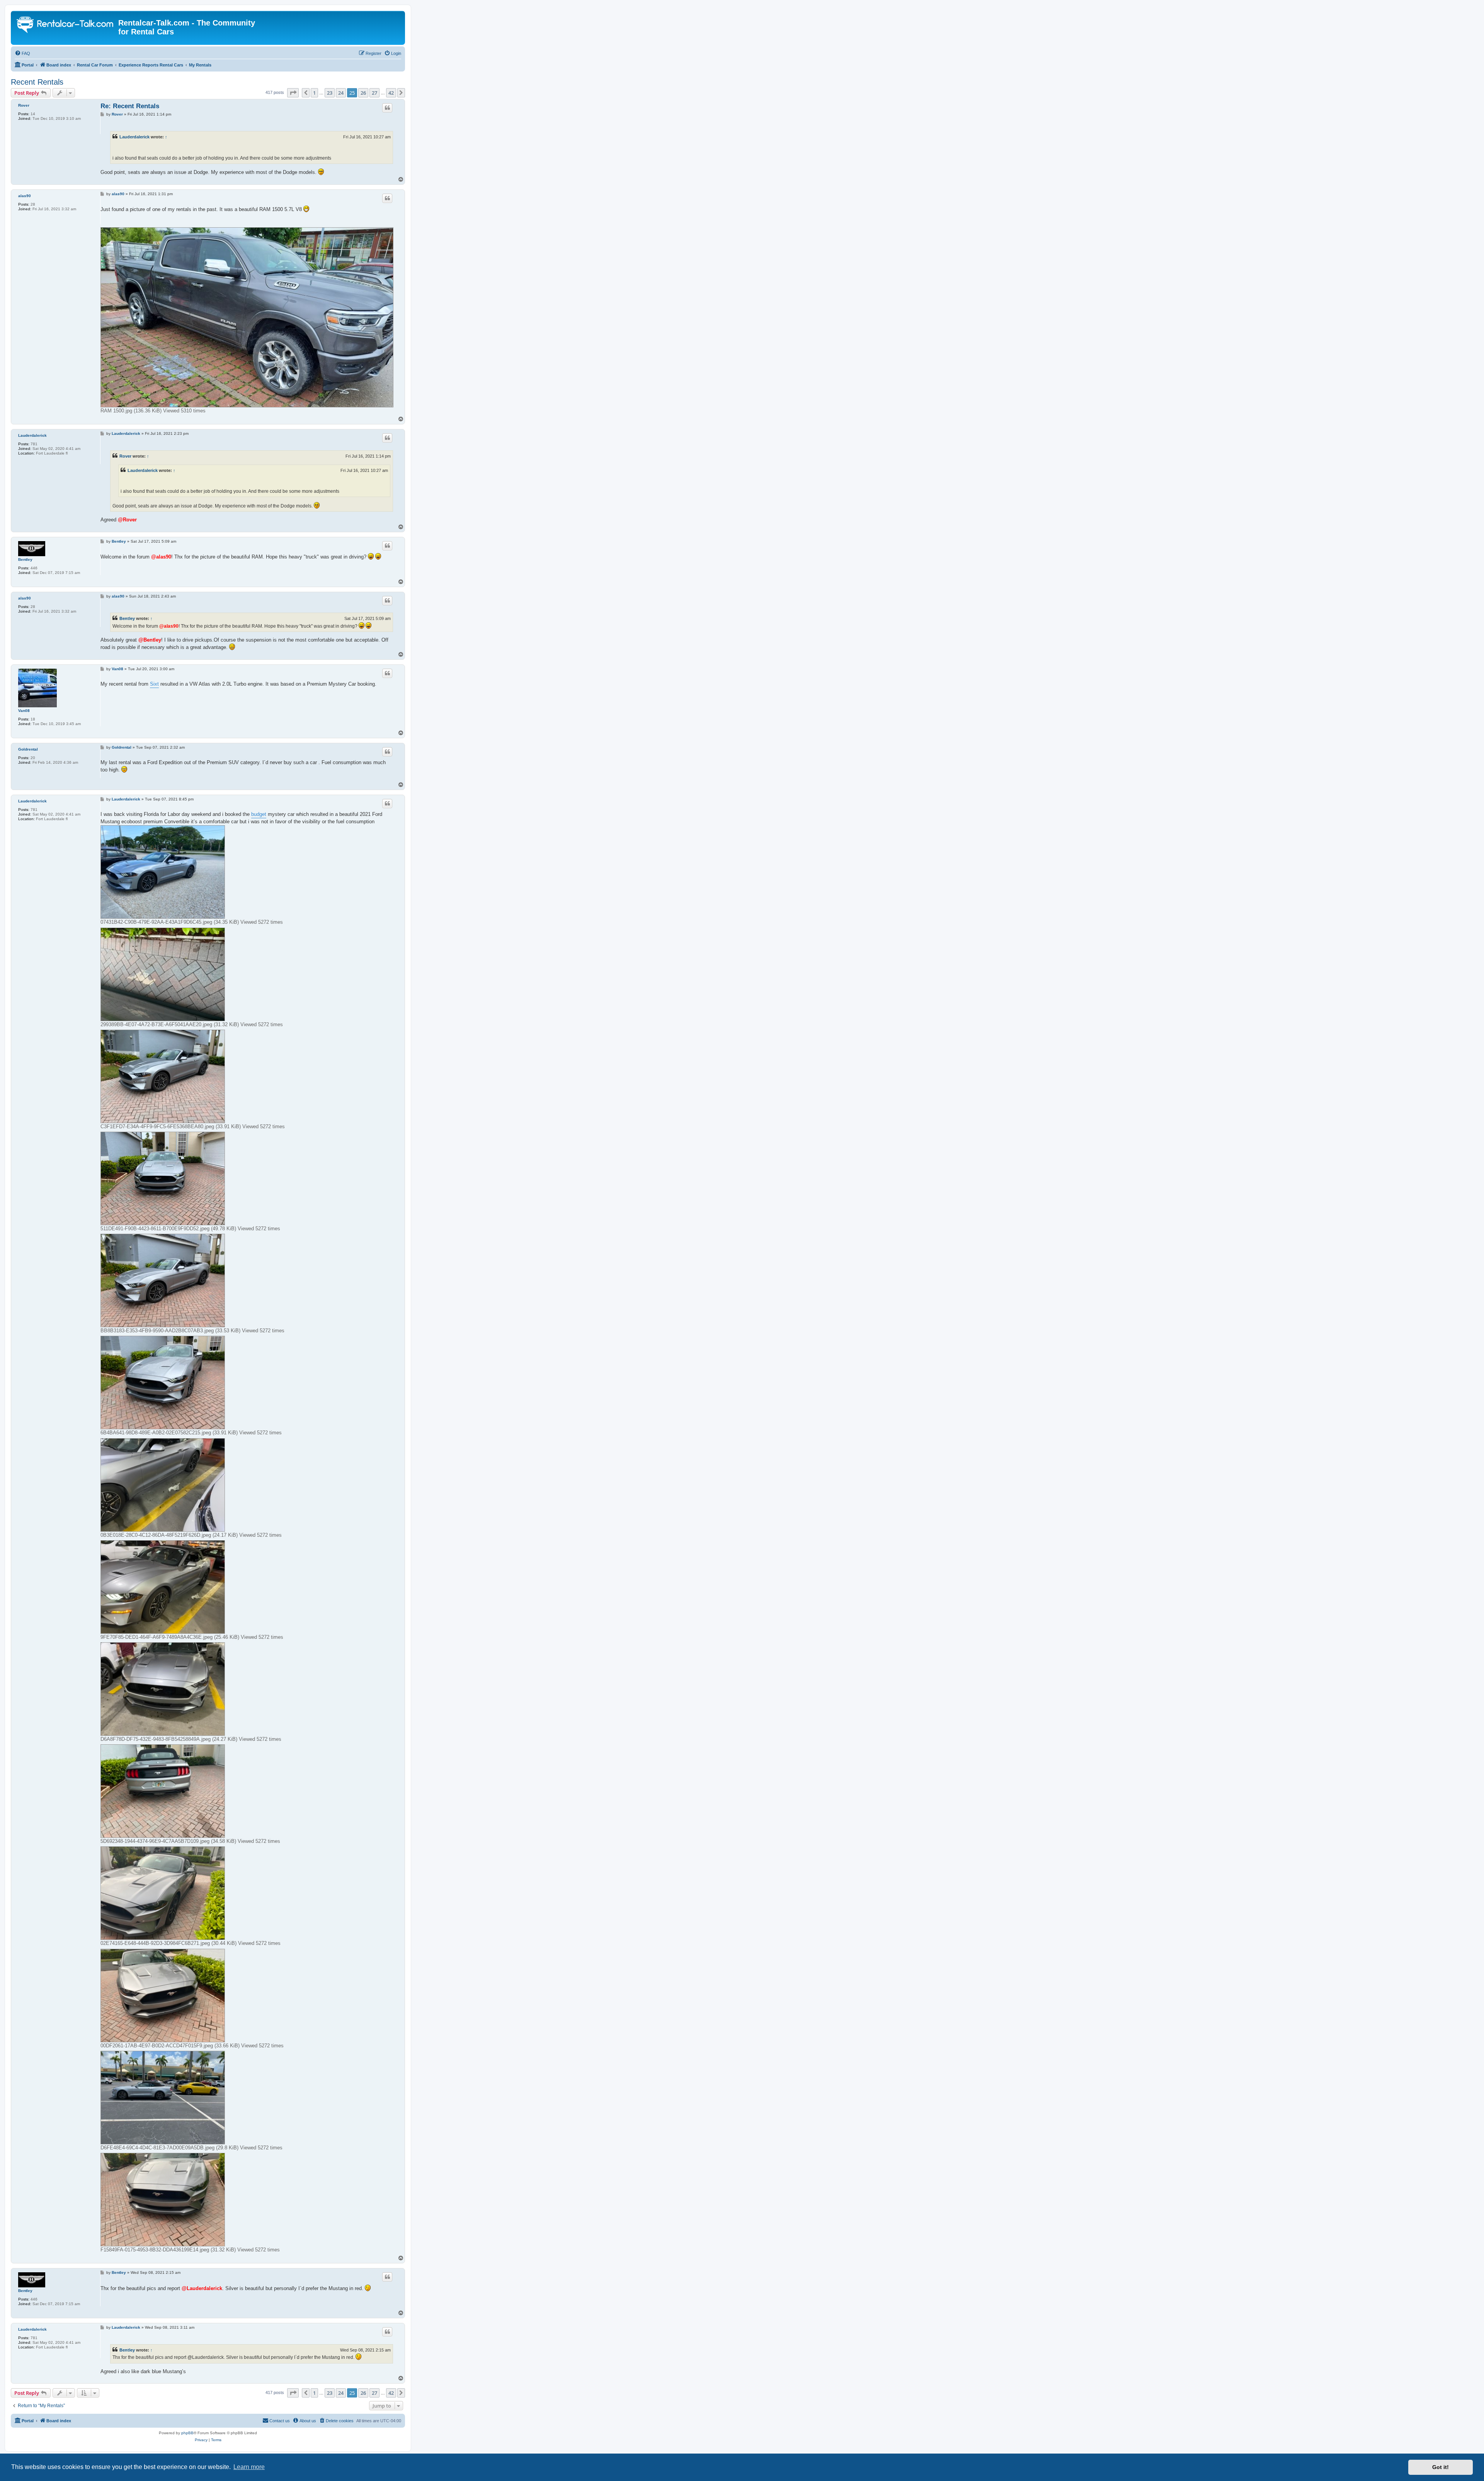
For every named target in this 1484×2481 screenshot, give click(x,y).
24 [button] (341, 93)
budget (259, 814)
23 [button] (330, 93)
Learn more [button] (249, 2467)
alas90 (25, 196)
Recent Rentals (37, 82)
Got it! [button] (1441, 2467)
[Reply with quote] (387, 108)
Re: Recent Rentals (130, 106)
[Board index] (66, 26)
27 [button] (374, 93)
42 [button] (391, 93)
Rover (24, 105)
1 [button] (314, 93)
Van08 (24, 711)
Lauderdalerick (134, 137)
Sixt (154, 684)
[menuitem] (22, 53)
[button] (293, 93)
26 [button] (363, 93)
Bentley (25, 559)
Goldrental (28, 749)
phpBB (187, 2433)
